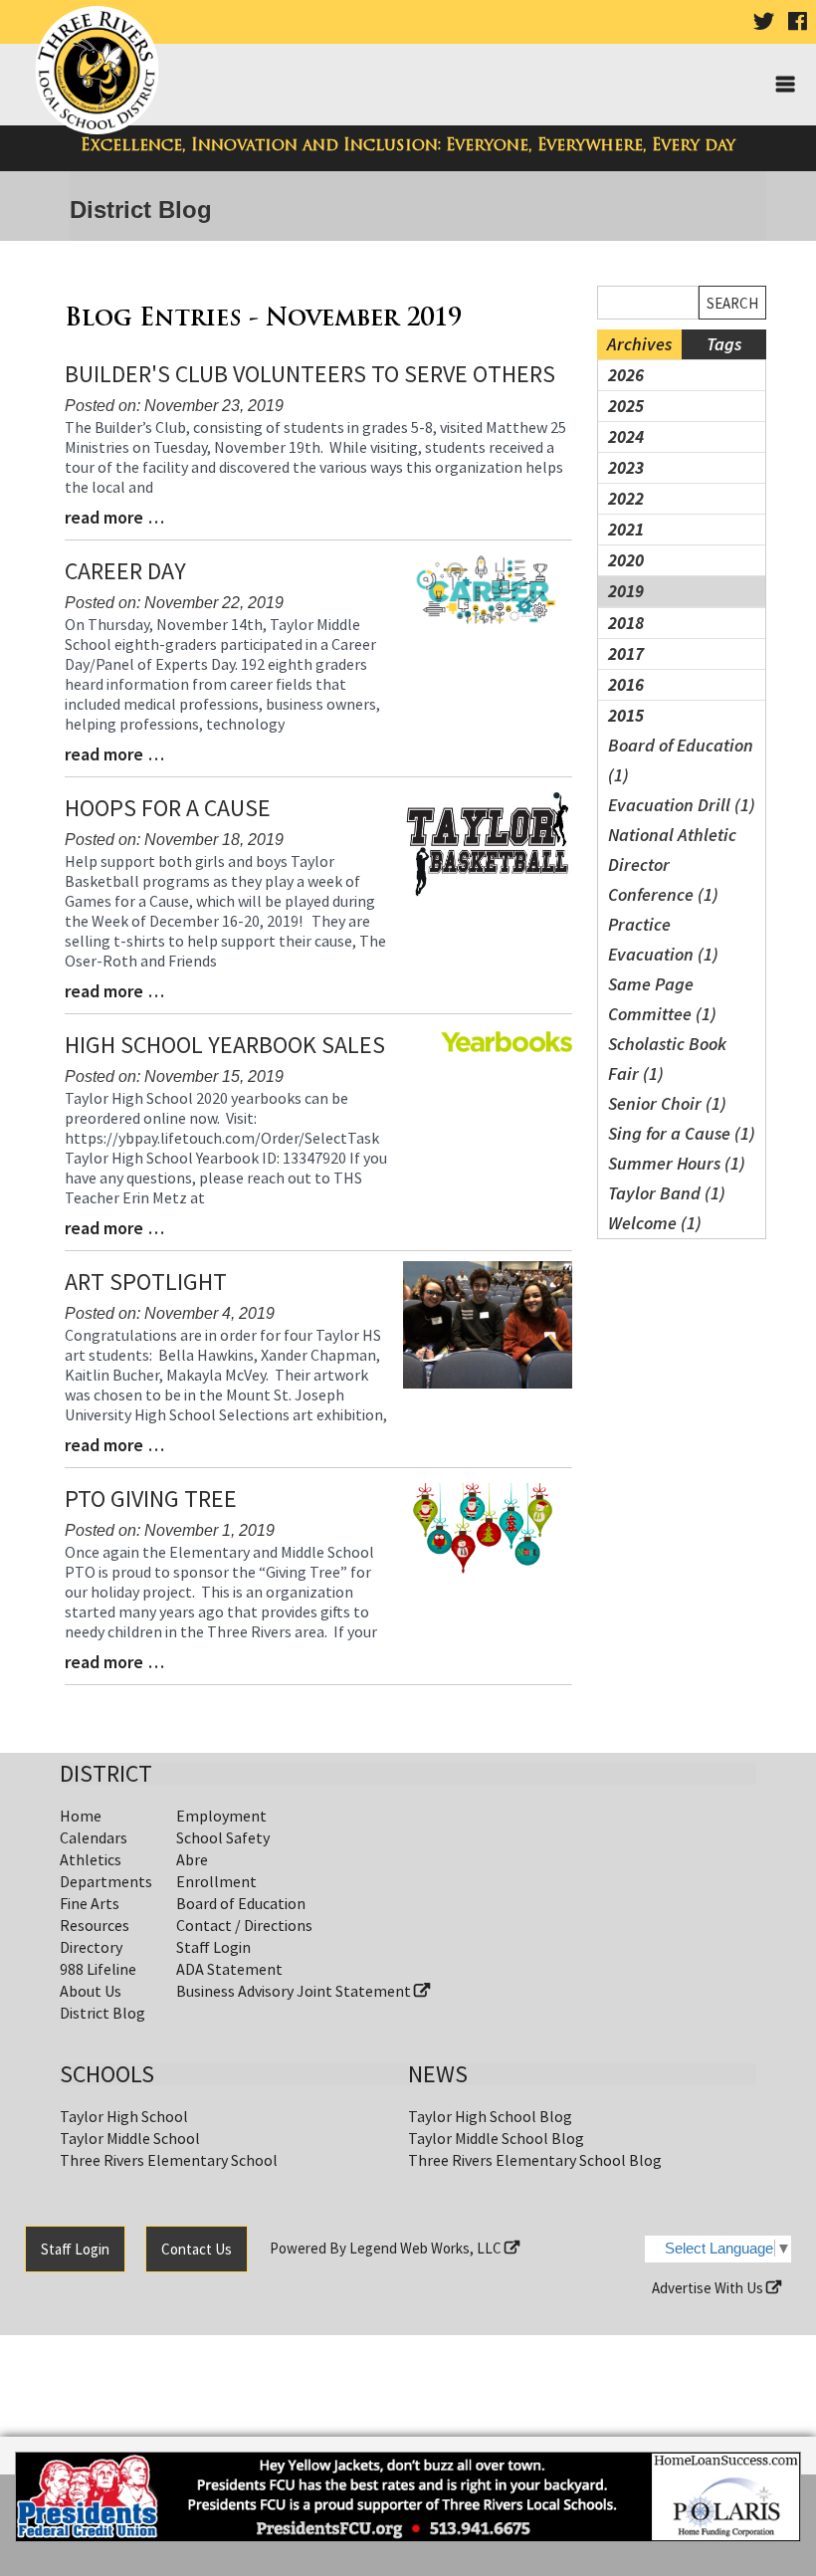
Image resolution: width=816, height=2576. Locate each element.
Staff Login (213, 1947)
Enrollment (216, 1881)
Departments (106, 1881)
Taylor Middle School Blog (496, 2138)
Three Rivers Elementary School (169, 2160)
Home (81, 1816)
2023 (626, 467)
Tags (724, 344)
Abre (192, 1859)
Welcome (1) (655, 1223)
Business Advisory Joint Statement (295, 1991)
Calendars (94, 1837)
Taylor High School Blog (490, 2116)
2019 (626, 591)
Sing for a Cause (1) (682, 1133)
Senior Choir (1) (667, 1103)
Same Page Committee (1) (662, 999)
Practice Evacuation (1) (663, 939)
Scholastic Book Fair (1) (667, 1059)
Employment (221, 1816)
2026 (626, 375)
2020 (626, 560)
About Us (91, 1991)
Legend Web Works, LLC (427, 2248)
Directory (91, 1947)
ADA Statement (229, 1969)
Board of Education (241, 1903)
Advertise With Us (709, 2288)
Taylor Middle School (130, 2138)
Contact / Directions (244, 1925)
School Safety (223, 1837)
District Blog (102, 2013)
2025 (626, 406)
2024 (626, 436)
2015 (626, 715)
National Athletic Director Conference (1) (672, 864)
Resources (95, 1925)
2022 (626, 498)
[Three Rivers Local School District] (101, 71)
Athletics (91, 1859)
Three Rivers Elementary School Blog (535, 2160)
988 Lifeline (98, 1969)
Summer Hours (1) (677, 1163)
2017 (626, 653)
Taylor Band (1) (667, 1193)
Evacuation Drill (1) (682, 805)
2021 (626, 529)
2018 (626, 623)
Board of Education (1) (681, 760)
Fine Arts (90, 1903)
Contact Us (197, 2249)
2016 (626, 684)
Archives (639, 344)
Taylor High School (124, 2116)
